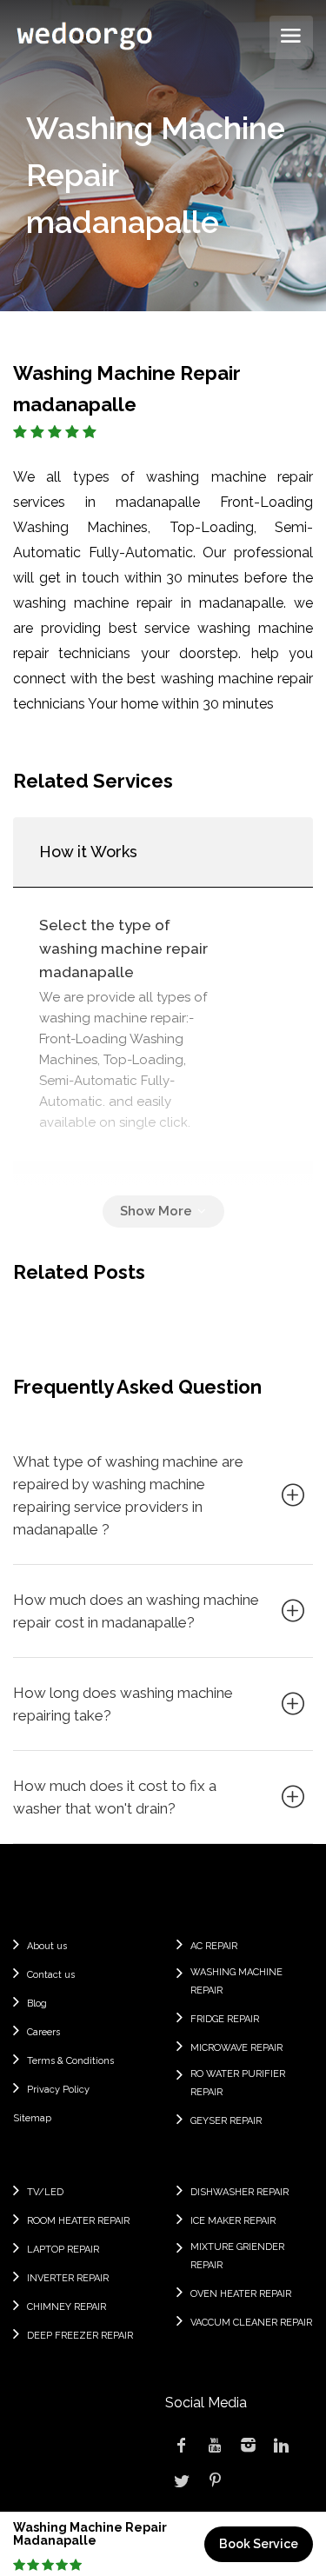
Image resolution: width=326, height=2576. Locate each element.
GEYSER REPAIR (226, 2121)
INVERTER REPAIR (68, 2278)
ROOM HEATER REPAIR (78, 2221)
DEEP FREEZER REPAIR (80, 2336)
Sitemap (32, 2118)
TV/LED (45, 2192)
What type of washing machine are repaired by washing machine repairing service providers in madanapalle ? (128, 1495)
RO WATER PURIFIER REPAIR (238, 2083)
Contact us (51, 1975)
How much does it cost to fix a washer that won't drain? (115, 1797)
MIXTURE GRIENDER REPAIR (237, 2256)
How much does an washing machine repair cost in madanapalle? (136, 1611)
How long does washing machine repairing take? (123, 1704)
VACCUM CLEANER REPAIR (251, 2323)
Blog (37, 2004)
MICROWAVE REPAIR (236, 2048)
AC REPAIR (214, 1946)
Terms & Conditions (70, 2061)
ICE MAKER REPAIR (233, 2221)
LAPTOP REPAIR (63, 2250)
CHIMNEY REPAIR (67, 2307)
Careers (43, 2032)
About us (47, 1946)
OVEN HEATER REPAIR (241, 2294)
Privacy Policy (58, 2090)
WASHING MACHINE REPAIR (236, 1981)
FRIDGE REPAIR (225, 2019)
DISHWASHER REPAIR (240, 2192)
